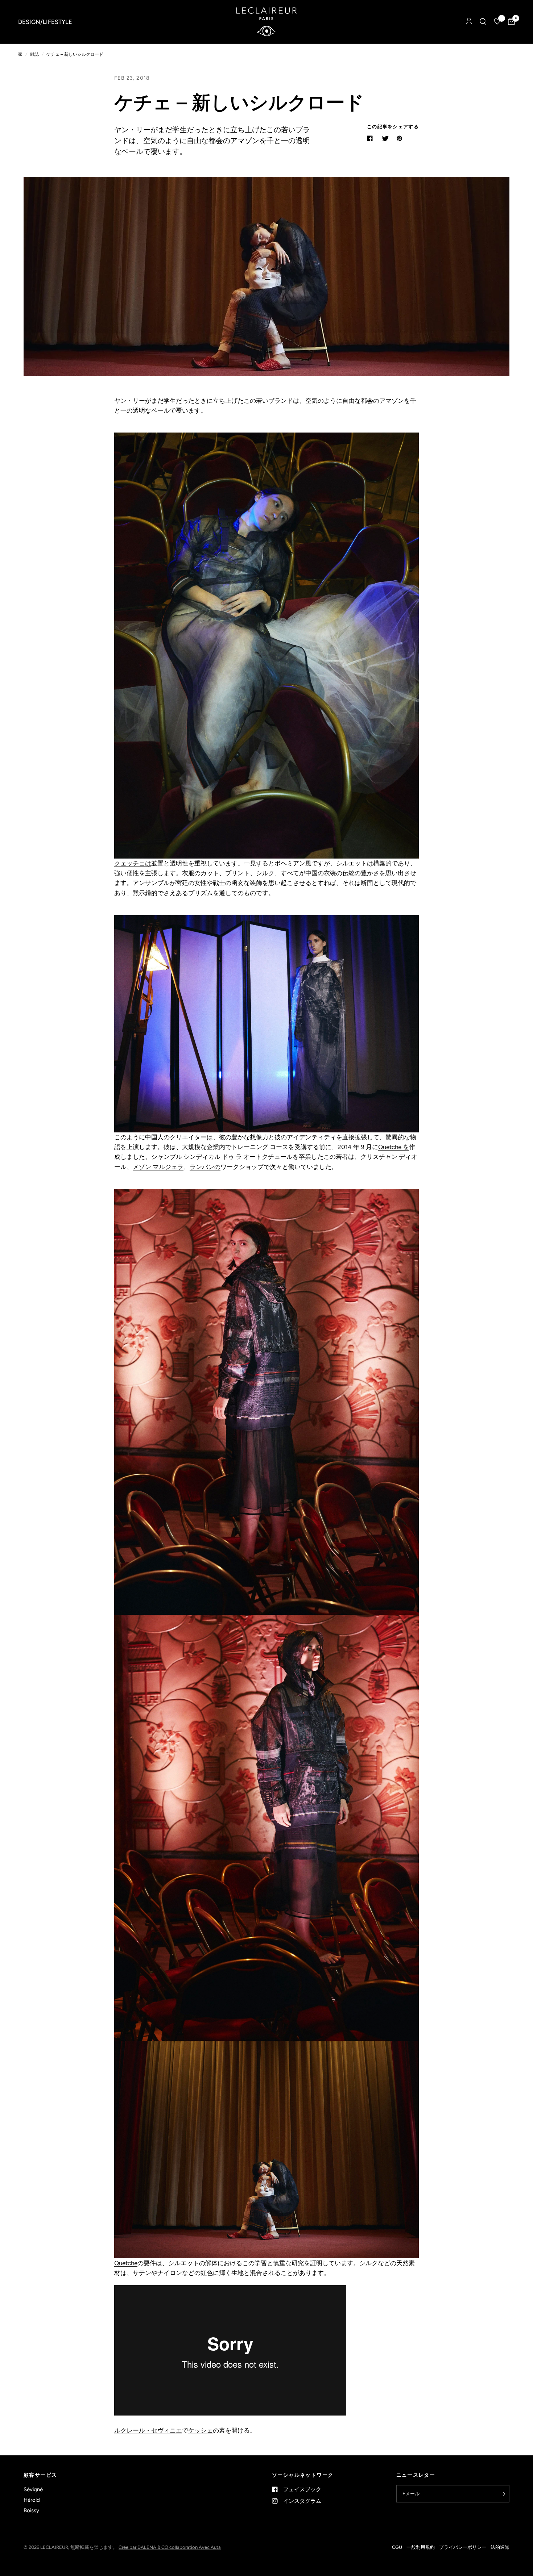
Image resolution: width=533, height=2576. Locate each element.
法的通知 (500, 2547)
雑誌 (34, 54)
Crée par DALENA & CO (144, 2547)
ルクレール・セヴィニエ (148, 2430)
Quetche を (394, 1147)
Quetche (126, 2263)
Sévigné (33, 2489)
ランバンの (205, 1167)
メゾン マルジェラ (158, 1167)
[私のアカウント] (469, 22)
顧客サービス (40, 2475)
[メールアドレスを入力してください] (502, 2494)
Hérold (32, 2500)
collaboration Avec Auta (195, 2547)
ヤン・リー (130, 401)
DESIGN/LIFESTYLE (45, 22)
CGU (397, 2547)
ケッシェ (201, 2430)
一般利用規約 (421, 2547)
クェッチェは (133, 863)
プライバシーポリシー (463, 2547)
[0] (510, 22)
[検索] (483, 22)
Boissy (31, 2510)
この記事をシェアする (393, 127)
